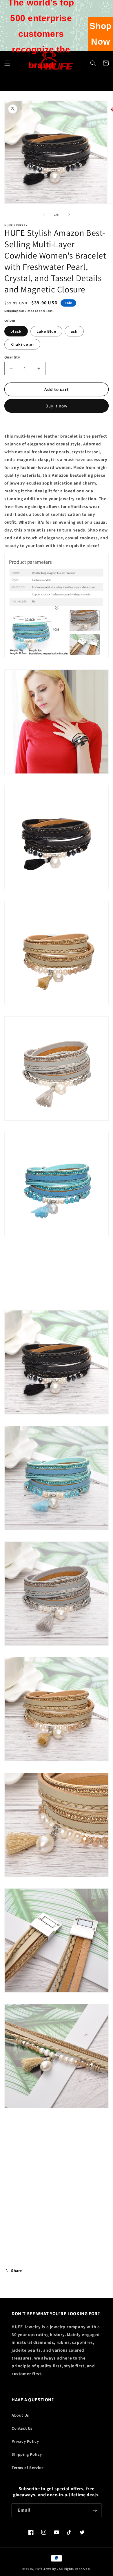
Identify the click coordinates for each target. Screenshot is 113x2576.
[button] (93, 63)
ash (74, 331)
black (16, 331)
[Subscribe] (95, 2510)
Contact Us (22, 2428)
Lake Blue (46, 331)
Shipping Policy (27, 2454)
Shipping (11, 311)
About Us (20, 2415)
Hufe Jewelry (46, 2569)
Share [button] (17, 2271)
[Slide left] (44, 214)
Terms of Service (28, 2468)
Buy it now (57, 406)
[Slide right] (69, 214)
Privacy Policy (25, 2441)
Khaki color (22, 344)
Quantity (12, 357)
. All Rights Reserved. (74, 2569)
